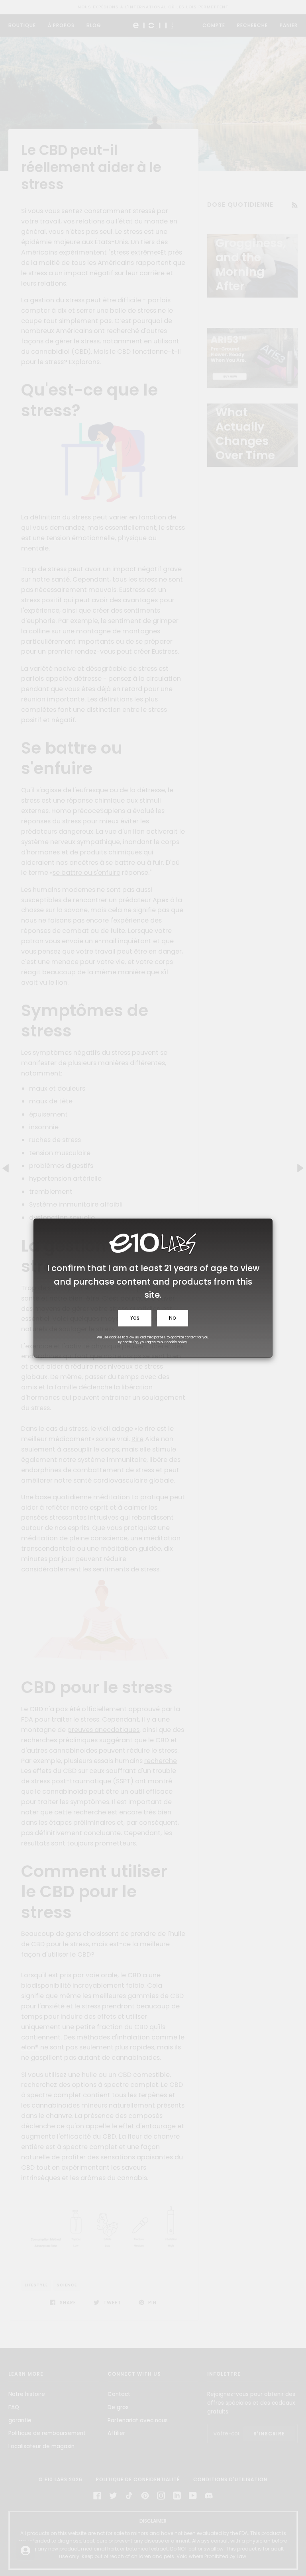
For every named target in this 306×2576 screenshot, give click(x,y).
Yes (135, 1318)
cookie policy (177, 1342)
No (173, 1318)
